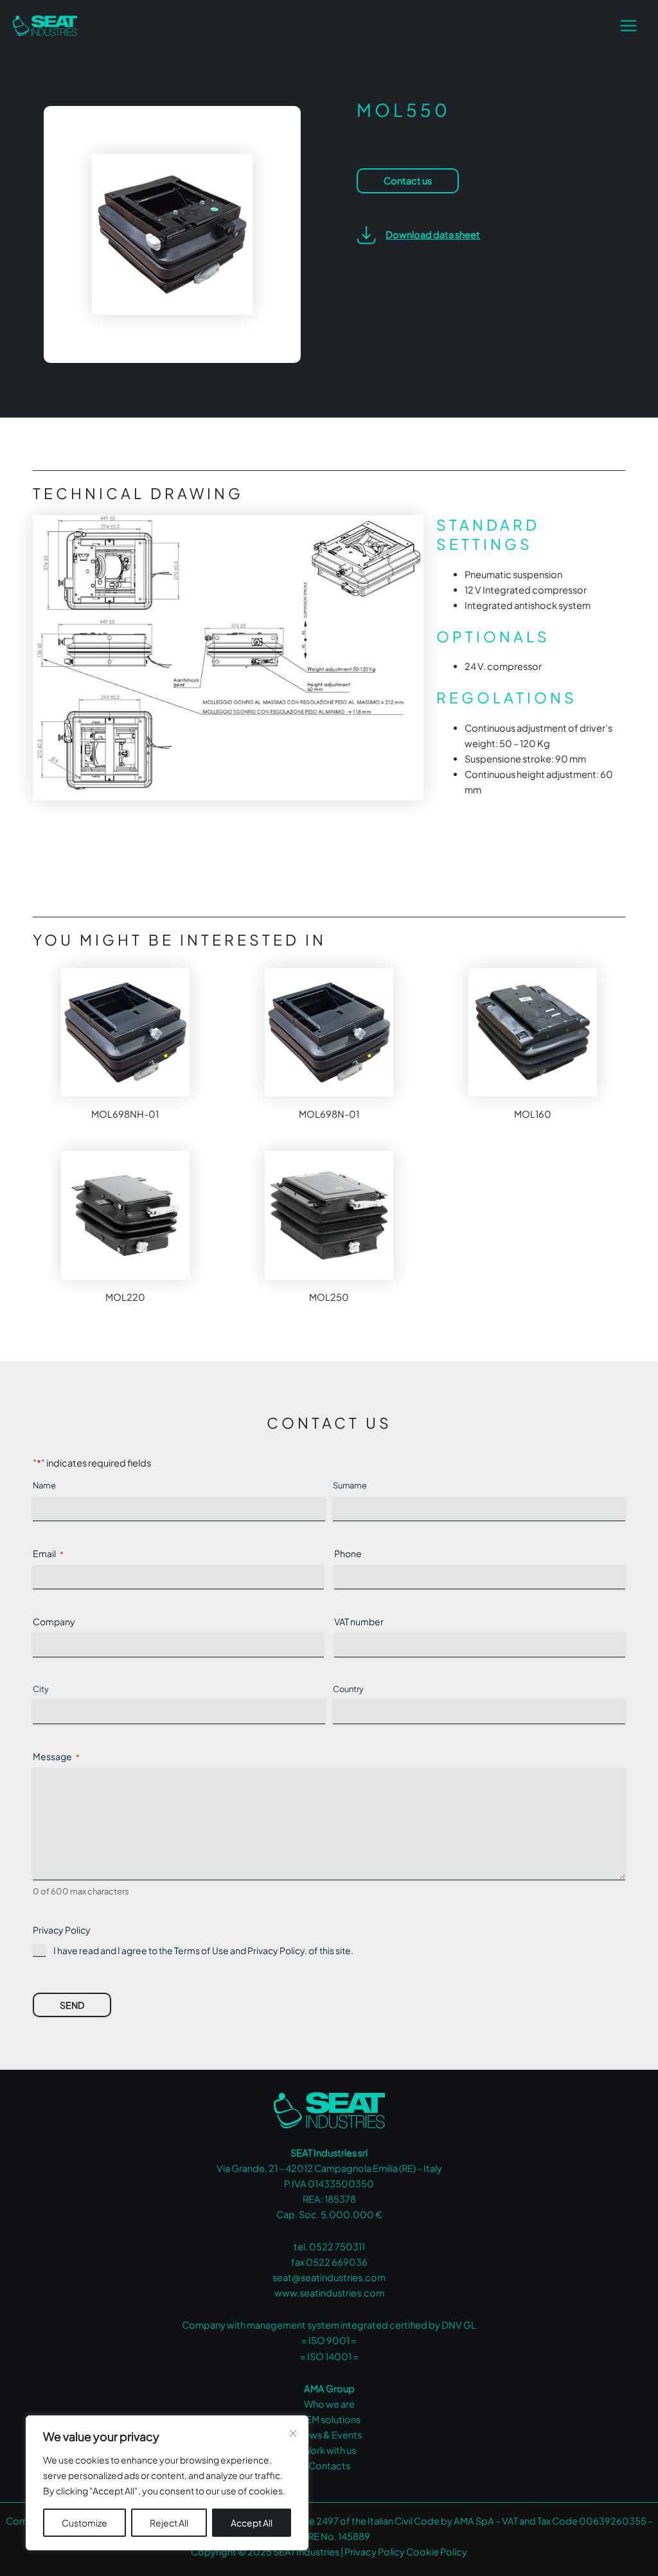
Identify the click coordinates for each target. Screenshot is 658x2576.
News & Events (329, 2435)
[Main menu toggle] (628, 26)
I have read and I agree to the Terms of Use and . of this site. (203, 1950)
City (41, 1689)
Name (44, 1485)
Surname (350, 1485)
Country (348, 1689)
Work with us (329, 2450)
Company (54, 1621)
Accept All (252, 2523)
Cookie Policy (437, 2552)
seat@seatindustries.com (329, 2277)
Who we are (329, 2404)
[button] (418, 235)
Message (56, 1756)
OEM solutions (329, 2419)
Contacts (329, 2466)
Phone (348, 1553)
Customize (84, 2523)
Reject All (169, 2523)
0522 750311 (337, 2246)
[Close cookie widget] (293, 2433)
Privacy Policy (276, 1950)
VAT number (359, 1621)
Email (48, 1553)
